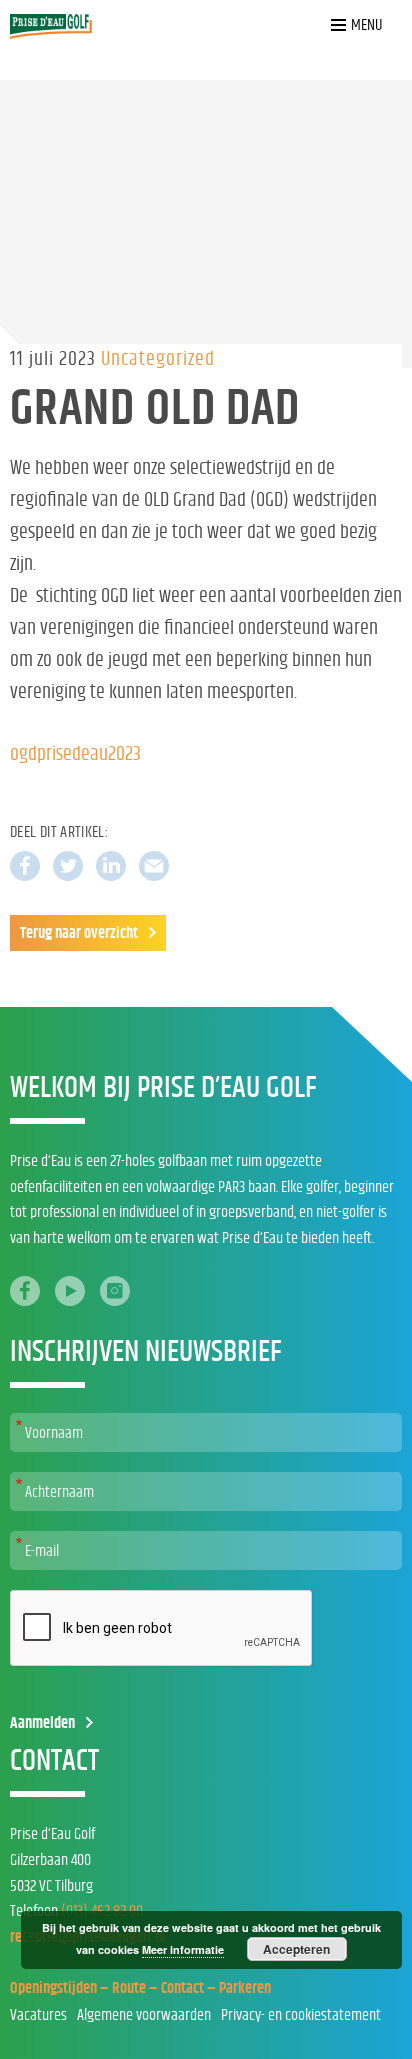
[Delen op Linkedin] (111, 866)
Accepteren (296, 1949)
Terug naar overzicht (79, 933)
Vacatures (38, 2015)
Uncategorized (158, 359)
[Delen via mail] (154, 866)
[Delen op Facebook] (25, 866)
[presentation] (162, 1629)
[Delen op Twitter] (68, 866)
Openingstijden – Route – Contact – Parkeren (140, 1988)
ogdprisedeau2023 (75, 754)
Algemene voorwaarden (144, 2015)
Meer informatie (183, 1949)
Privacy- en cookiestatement (301, 2015)
